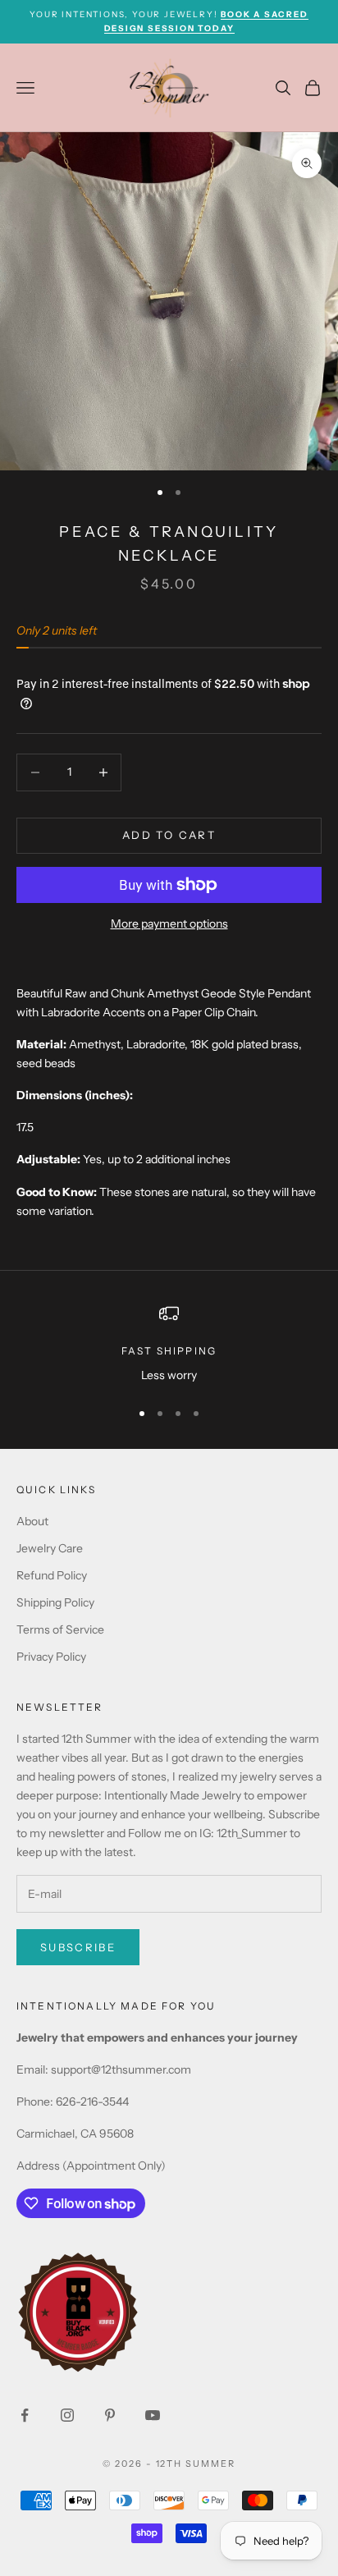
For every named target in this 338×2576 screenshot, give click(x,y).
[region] (169, 1344)
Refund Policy (52, 1575)
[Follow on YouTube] (153, 2415)
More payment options (169, 924)
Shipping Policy (55, 1602)
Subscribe (78, 1947)
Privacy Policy (51, 1657)
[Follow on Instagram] (67, 2415)
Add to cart (169, 835)
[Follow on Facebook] (25, 2415)
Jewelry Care (50, 1548)
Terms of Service (60, 1629)
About (32, 1521)
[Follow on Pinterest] (110, 2415)
